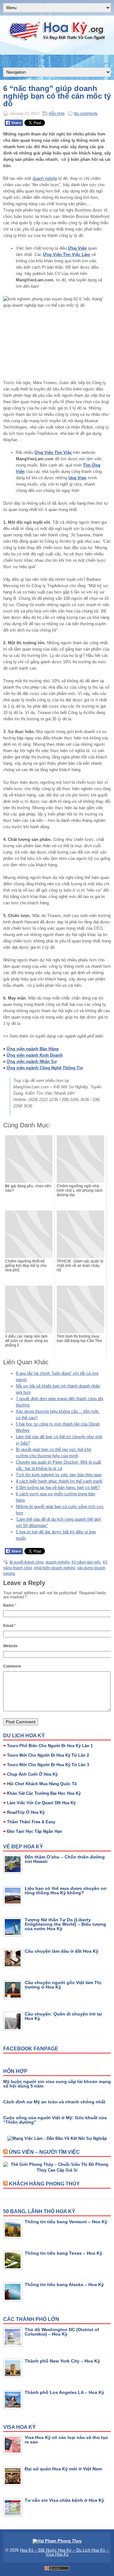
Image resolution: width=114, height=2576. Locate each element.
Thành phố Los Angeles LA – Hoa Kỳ (64, 2392)
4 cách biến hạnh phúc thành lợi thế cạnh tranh (59, 1481)
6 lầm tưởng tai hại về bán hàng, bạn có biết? (58, 1488)
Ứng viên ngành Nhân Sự (32, 1062)
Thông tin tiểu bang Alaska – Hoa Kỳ (64, 2284)
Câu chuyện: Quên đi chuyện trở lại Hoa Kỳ (63, 2016)
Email (9, 1626)
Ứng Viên (77, 248)
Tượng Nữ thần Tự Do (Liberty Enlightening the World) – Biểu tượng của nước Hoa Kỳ (65, 1924)
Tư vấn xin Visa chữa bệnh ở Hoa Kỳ (64, 2500)
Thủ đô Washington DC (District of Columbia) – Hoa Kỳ (62, 2332)
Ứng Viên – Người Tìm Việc (44, 2152)
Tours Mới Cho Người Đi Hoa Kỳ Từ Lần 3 (48, 1765)
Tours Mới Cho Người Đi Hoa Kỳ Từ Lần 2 (48, 1755)
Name (10, 1605)
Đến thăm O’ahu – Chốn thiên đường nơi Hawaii (65, 1859)
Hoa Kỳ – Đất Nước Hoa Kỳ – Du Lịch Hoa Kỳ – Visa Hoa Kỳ (64, 2552)
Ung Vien (77, 478)
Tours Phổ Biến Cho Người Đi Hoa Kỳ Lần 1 (50, 1746)
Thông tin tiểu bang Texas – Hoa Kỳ (63, 2253)
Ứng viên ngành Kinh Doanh (35, 1055)
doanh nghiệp (45, 178)
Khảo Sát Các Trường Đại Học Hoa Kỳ (44, 1793)
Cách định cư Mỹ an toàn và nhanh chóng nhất (54, 2102)
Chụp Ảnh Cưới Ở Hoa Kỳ (32, 1774)
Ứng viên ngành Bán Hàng (33, 1049)
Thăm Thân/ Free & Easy (31, 1822)
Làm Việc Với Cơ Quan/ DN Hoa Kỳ (41, 1803)
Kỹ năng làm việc (86, 1562)
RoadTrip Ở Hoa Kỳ (26, 1812)
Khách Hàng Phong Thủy (44, 2184)
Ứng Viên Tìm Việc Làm (67, 255)
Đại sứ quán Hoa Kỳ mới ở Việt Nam (63, 2469)
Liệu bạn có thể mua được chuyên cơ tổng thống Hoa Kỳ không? (66, 1891)
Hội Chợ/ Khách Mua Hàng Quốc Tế (42, 1784)
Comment (12, 1666)
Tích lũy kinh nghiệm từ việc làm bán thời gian (59, 1475)
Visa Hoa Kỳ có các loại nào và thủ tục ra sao (66, 2440)
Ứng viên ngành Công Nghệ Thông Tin (45, 1068)
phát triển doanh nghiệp (55, 1568)
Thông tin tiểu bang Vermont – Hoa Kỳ (66, 2222)
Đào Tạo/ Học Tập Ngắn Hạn (35, 1831)
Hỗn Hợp (57, 114)
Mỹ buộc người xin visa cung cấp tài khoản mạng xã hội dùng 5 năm (57, 2084)
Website (10, 1646)
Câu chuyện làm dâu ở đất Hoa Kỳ (62, 1951)
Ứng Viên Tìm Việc (53, 452)
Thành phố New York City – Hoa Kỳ (62, 2361)
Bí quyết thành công (27, 1562)
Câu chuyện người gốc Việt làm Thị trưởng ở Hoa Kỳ (63, 1985)
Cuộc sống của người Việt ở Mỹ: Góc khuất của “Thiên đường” (55, 2120)
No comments (86, 114)
